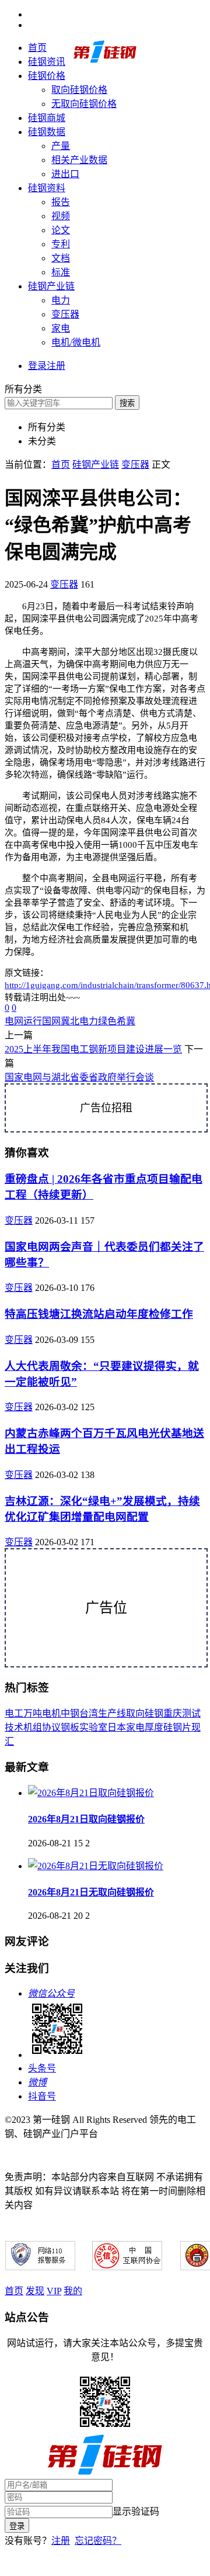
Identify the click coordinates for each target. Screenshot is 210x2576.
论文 (61, 230)
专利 (61, 244)
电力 (61, 300)
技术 (14, 1727)
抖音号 (42, 2096)
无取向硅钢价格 (84, 104)
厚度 (154, 1727)
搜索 (127, 403)
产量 (61, 146)
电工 (14, 1713)
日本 (117, 1727)
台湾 (89, 1713)
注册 (61, 2541)
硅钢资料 (47, 188)
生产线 (112, 1713)
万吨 (33, 1713)
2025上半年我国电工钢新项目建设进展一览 (93, 1049)
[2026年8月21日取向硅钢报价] (91, 1793)
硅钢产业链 (51, 286)
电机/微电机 (76, 342)
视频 (61, 216)
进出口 (65, 174)
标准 (61, 272)
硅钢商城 (47, 118)
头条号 (42, 2068)
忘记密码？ (98, 2541)
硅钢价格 (47, 76)
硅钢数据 (47, 132)
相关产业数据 (79, 160)
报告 (61, 202)
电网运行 (23, 1021)
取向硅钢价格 (79, 90)
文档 (61, 258)
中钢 (70, 1713)
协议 (51, 1727)
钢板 (70, 1727)
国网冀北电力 (70, 1021)
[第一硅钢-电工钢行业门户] (105, 61)
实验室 (93, 1727)
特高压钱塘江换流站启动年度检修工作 (99, 1314)
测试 (191, 1713)
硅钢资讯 (47, 62)
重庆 (173, 1713)
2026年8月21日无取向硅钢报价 (91, 1892)
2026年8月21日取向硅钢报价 (86, 1819)
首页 (37, 48)
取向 (135, 1713)
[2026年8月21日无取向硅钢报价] (96, 1866)
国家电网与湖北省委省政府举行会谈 (79, 1077)
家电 (61, 328)
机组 (33, 1727)
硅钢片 (177, 1727)
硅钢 (154, 1713)
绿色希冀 (117, 1021)
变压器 (65, 314)
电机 (51, 1713)
